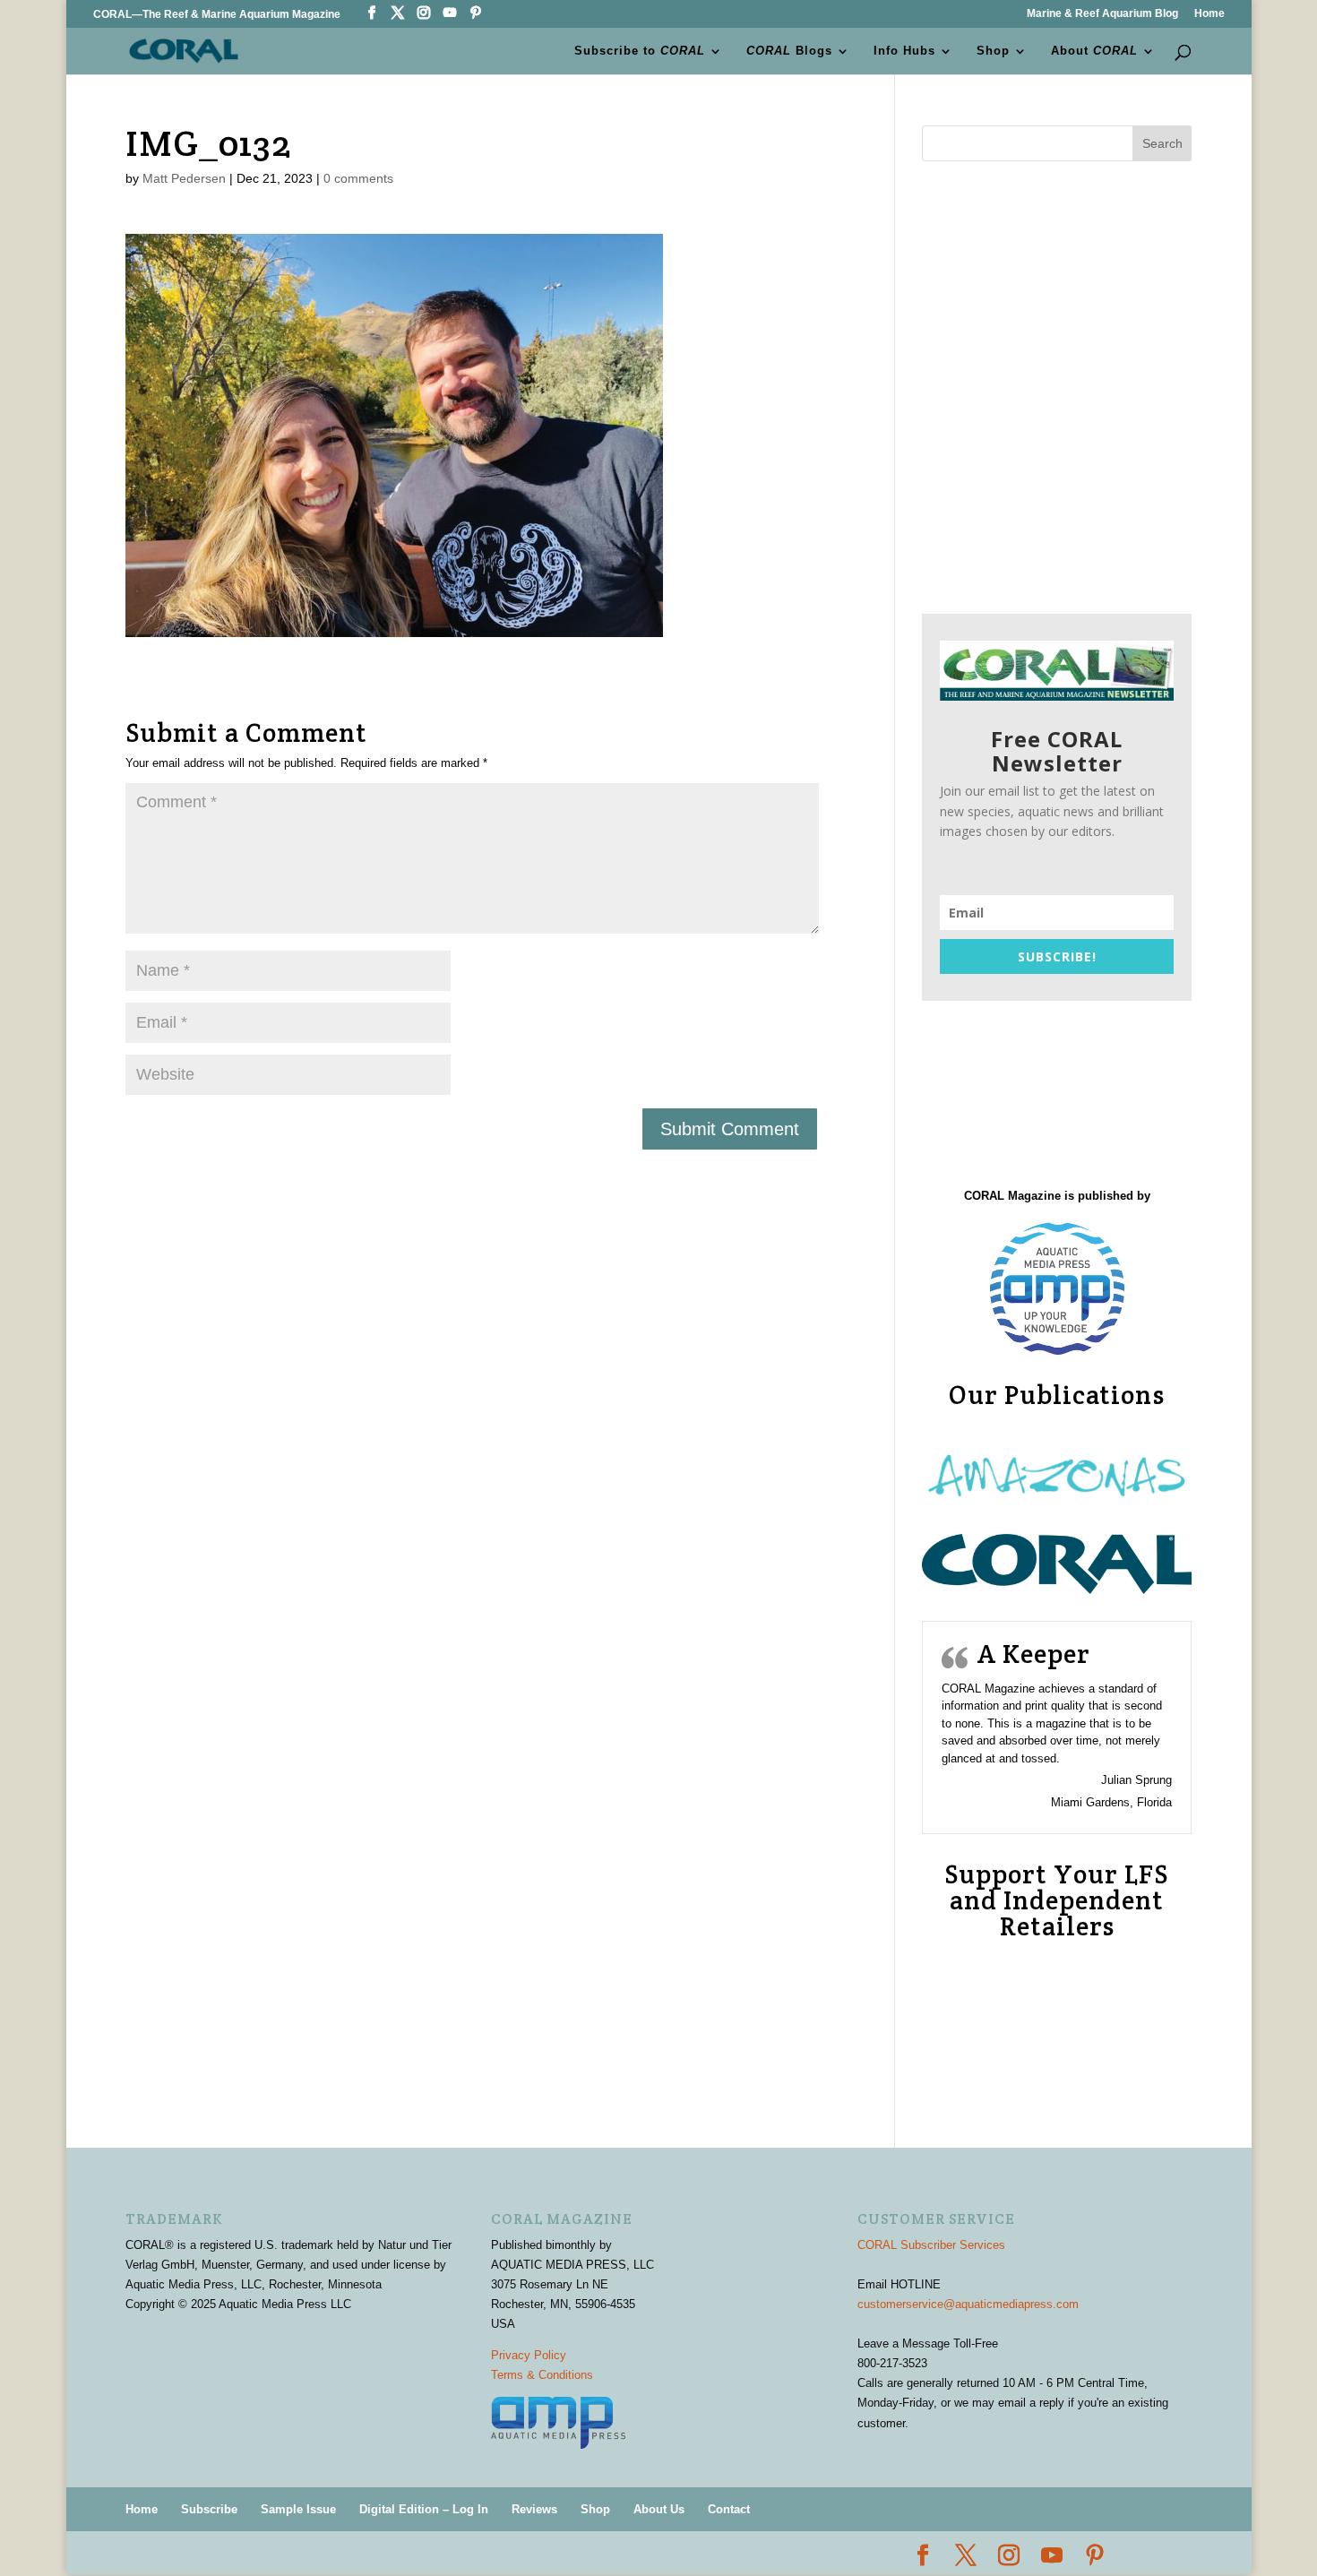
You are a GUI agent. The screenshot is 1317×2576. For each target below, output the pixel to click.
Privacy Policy (529, 2355)
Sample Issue (298, 2509)
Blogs (789, 51)
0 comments (358, 178)
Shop (993, 51)
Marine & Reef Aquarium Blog (1102, 14)
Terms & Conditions (542, 2375)
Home (1209, 14)
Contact (729, 2509)
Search (1162, 143)
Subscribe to (640, 51)
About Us (659, 2509)
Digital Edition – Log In (424, 2509)
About (1094, 51)
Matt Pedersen (184, 178)
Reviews (534, 2509)
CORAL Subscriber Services (931, 2245)
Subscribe (209, 2509)
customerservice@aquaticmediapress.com (968, 2304)
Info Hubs (904, 51)
